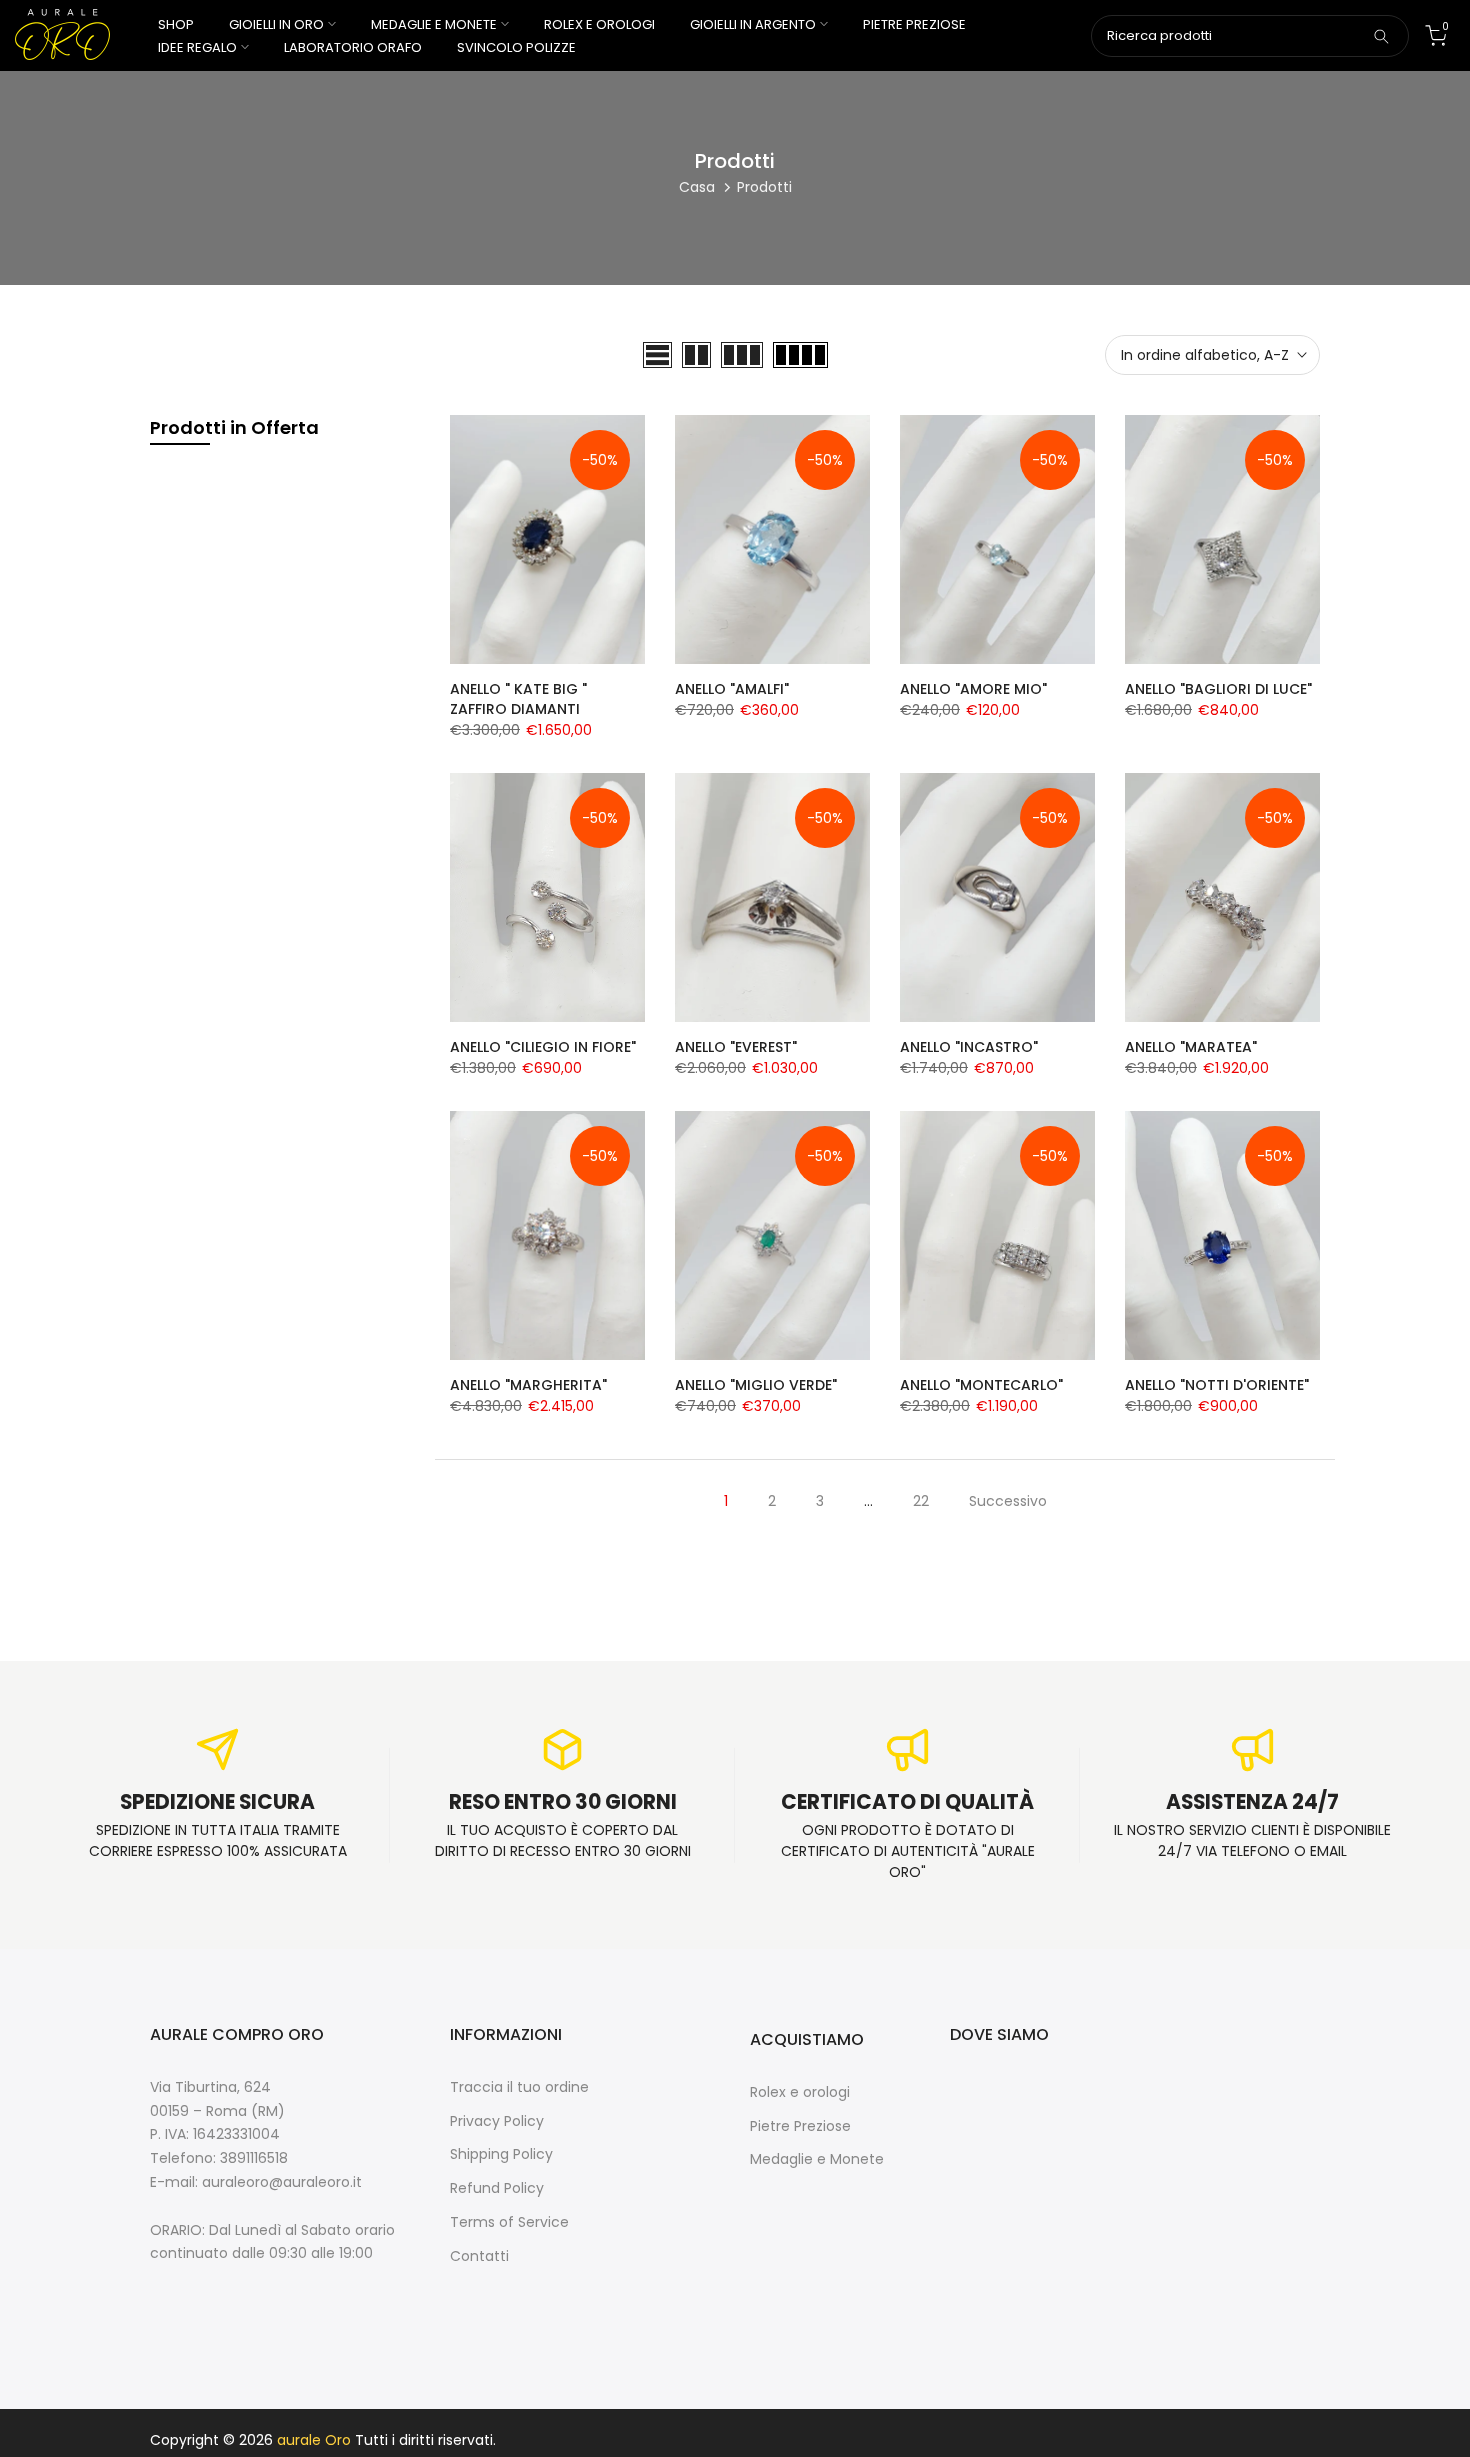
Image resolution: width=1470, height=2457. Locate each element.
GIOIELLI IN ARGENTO (753, 24)
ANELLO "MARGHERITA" (528, 1385)
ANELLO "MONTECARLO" (981, 1385)
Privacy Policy (497, 2121)
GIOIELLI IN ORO (276, 24)
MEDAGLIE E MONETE (434, 24)
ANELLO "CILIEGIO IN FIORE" (543, 1047)
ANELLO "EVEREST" (736, 1047)
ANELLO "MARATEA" (1191, 1047)
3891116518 (254, 2158)
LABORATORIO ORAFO (353, 47)
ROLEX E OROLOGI (599, 24)
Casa (697, 187)
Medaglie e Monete (817, 2159)
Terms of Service (509, 2222)
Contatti (479, 2256)
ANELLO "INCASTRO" (969, 1047)
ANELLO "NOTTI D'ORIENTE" (1217, 1385)
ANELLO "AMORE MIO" (973, 689)
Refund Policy (497, 2188)
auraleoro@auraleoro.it (282, 2182)
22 (921, 1501)
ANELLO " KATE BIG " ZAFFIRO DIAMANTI (518, 699)
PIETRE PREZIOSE (914, 24)
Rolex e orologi (800, 2092)
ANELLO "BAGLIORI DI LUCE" (1218, 689)
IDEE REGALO (197, 47)
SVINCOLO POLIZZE (516, 47)
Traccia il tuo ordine (519, 2087)
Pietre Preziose (800, 2126)
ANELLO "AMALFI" (732, 689)
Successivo (1008, 1501)
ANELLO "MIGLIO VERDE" (756, 1385)
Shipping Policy (501, 2154)
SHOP (176, 24)
